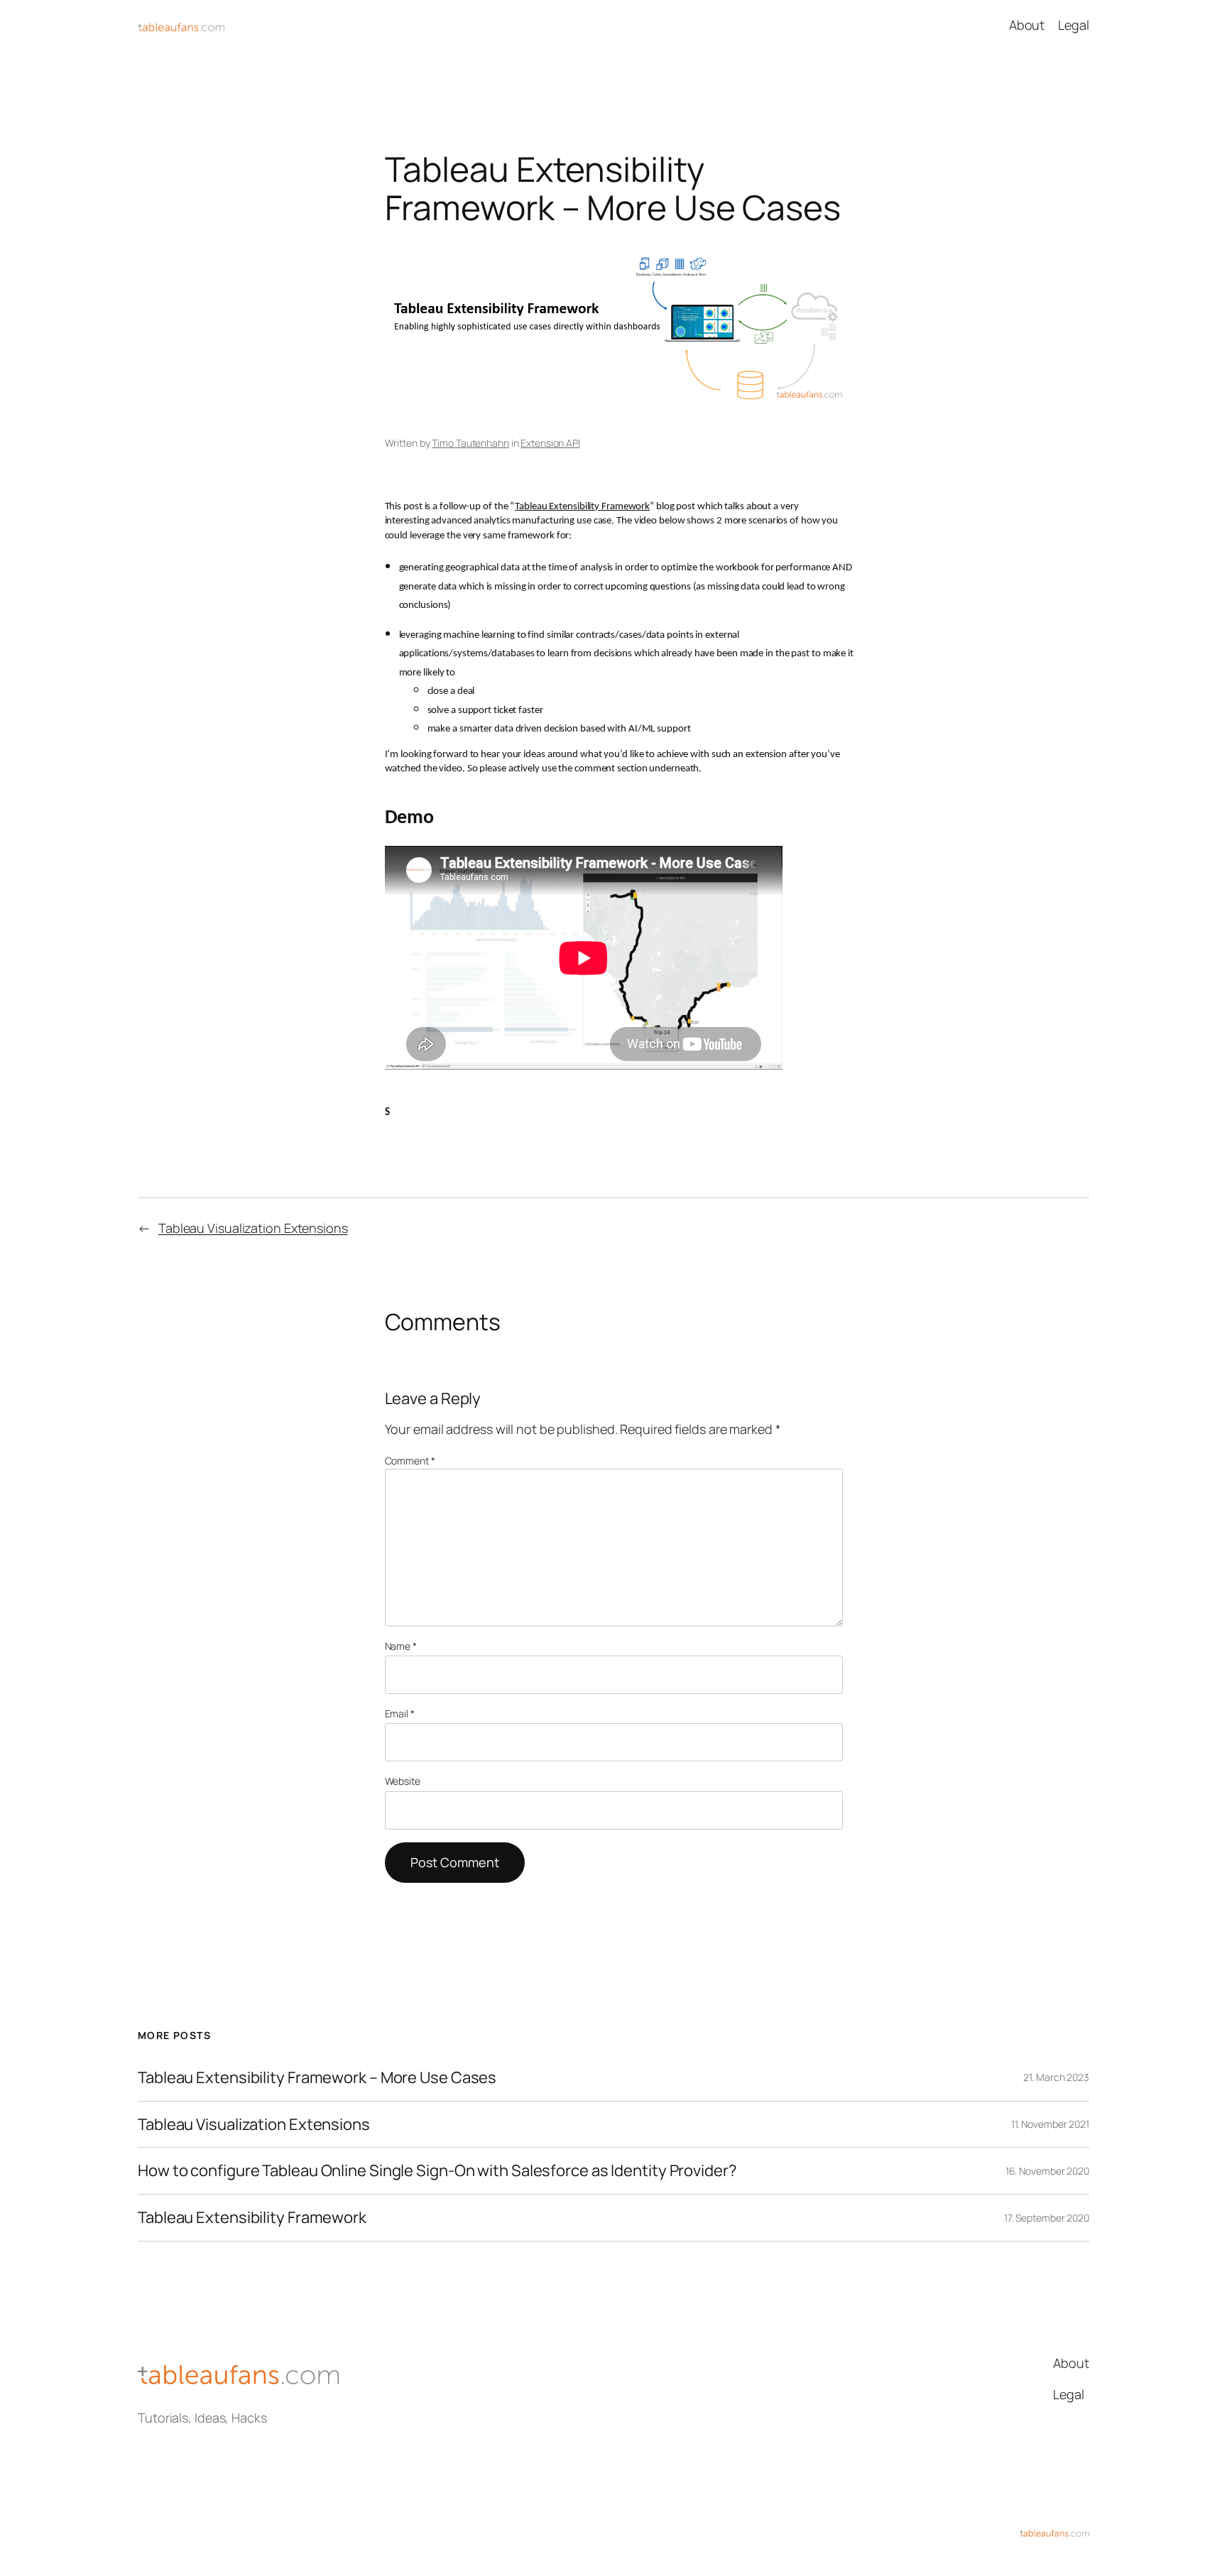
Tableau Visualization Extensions (253, 1228)
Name (401, 1646)
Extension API (550, 443)
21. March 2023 (1056, 2077)
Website (403, 1781)
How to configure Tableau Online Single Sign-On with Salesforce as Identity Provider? (437, 2171)
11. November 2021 (1050, 2124)
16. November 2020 (1047, 2171)
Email (400, 1713)
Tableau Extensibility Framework (582, 507)
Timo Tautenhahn (470, 443)
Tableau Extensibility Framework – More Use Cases (317, 2078)
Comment (410, 1461)
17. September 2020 (1047, 2218)
